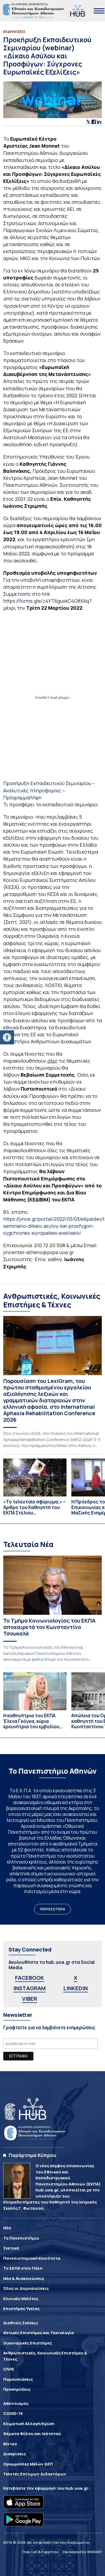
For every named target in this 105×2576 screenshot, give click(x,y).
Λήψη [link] (36, 797)
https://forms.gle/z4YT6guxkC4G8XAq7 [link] (47, 601)
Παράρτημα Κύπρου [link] (32, 2155)
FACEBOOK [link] (30, 1978)
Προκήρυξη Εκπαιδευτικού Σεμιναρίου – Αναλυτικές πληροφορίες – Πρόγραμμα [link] (49, 790)
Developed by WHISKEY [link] (82, 2552)
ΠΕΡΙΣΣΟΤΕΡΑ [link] (52, 1909)
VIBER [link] (30, 1999)
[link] (7, 1037)
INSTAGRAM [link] (30, 1988)
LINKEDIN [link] (76, 1988)
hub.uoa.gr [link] (77, 2488)
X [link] (76, 1978)
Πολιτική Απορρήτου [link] (41, 2552)
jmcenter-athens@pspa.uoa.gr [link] (38, 1252)
